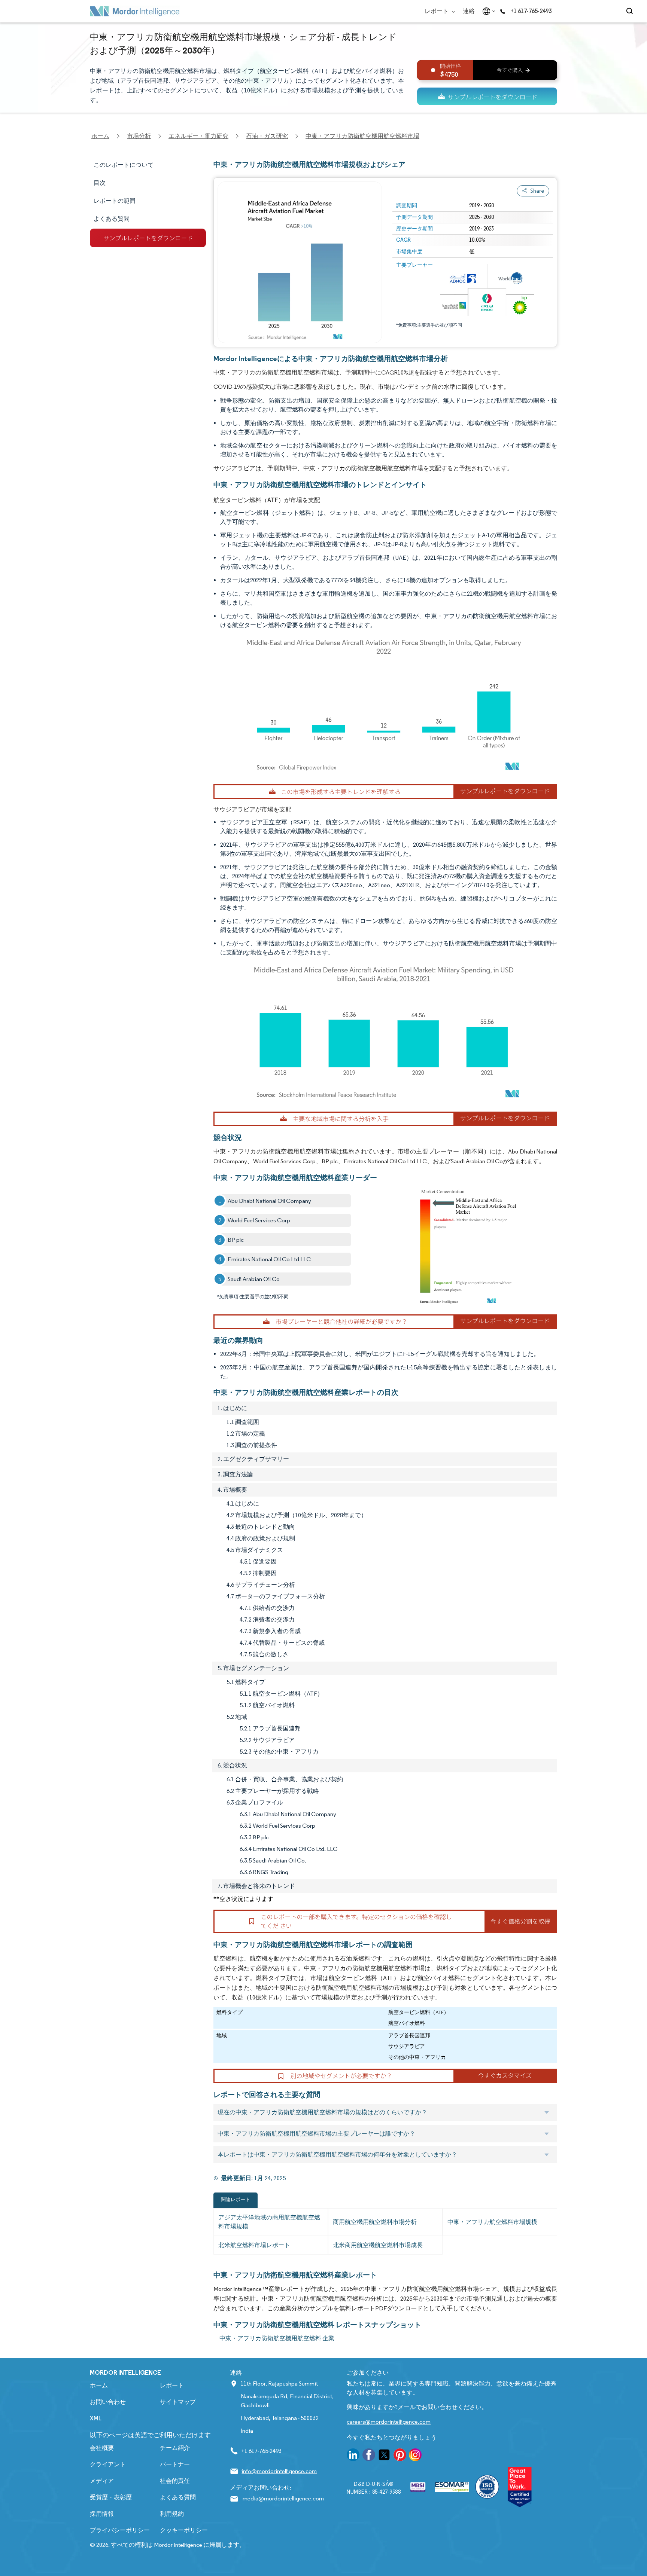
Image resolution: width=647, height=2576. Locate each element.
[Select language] (487, 11)
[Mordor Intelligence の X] (384, 2456)
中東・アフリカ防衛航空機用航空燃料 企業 (277, 2338)
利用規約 (172, 2514)
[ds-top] (487, 96)
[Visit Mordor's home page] (135, 11)
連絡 (469, 11)
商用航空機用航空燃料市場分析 (375, 2222)
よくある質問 (178, 2497)
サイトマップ (178, 2402)
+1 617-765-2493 (531, 11)
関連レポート (236, 2199)
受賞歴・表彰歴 (111, 2497)
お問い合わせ (108, 2402)
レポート (437, 11)
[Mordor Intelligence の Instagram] (415, 2456)
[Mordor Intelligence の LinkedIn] (353, 2456)
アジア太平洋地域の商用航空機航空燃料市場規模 (269, 2222)
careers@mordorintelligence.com (389, 2422)
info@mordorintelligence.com (279, 2471)
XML (96, 2418)
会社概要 (102, 2448)
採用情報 (102, 2514)
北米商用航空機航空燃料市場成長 (378, 2245)
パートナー (175, 2464)
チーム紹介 (175, 2448)
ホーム (99, 2385)
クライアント (108, 2464)
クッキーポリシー (184, 2530)
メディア (102, 2481)
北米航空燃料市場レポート (254, 2245)
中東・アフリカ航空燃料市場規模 (492, 2222)
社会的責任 (175, 2481)
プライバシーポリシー (120, 2530)
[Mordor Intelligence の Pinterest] (400, 2456)
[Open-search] (631, 11)
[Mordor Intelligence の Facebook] (369, 2456)
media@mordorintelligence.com (283, 2498)
